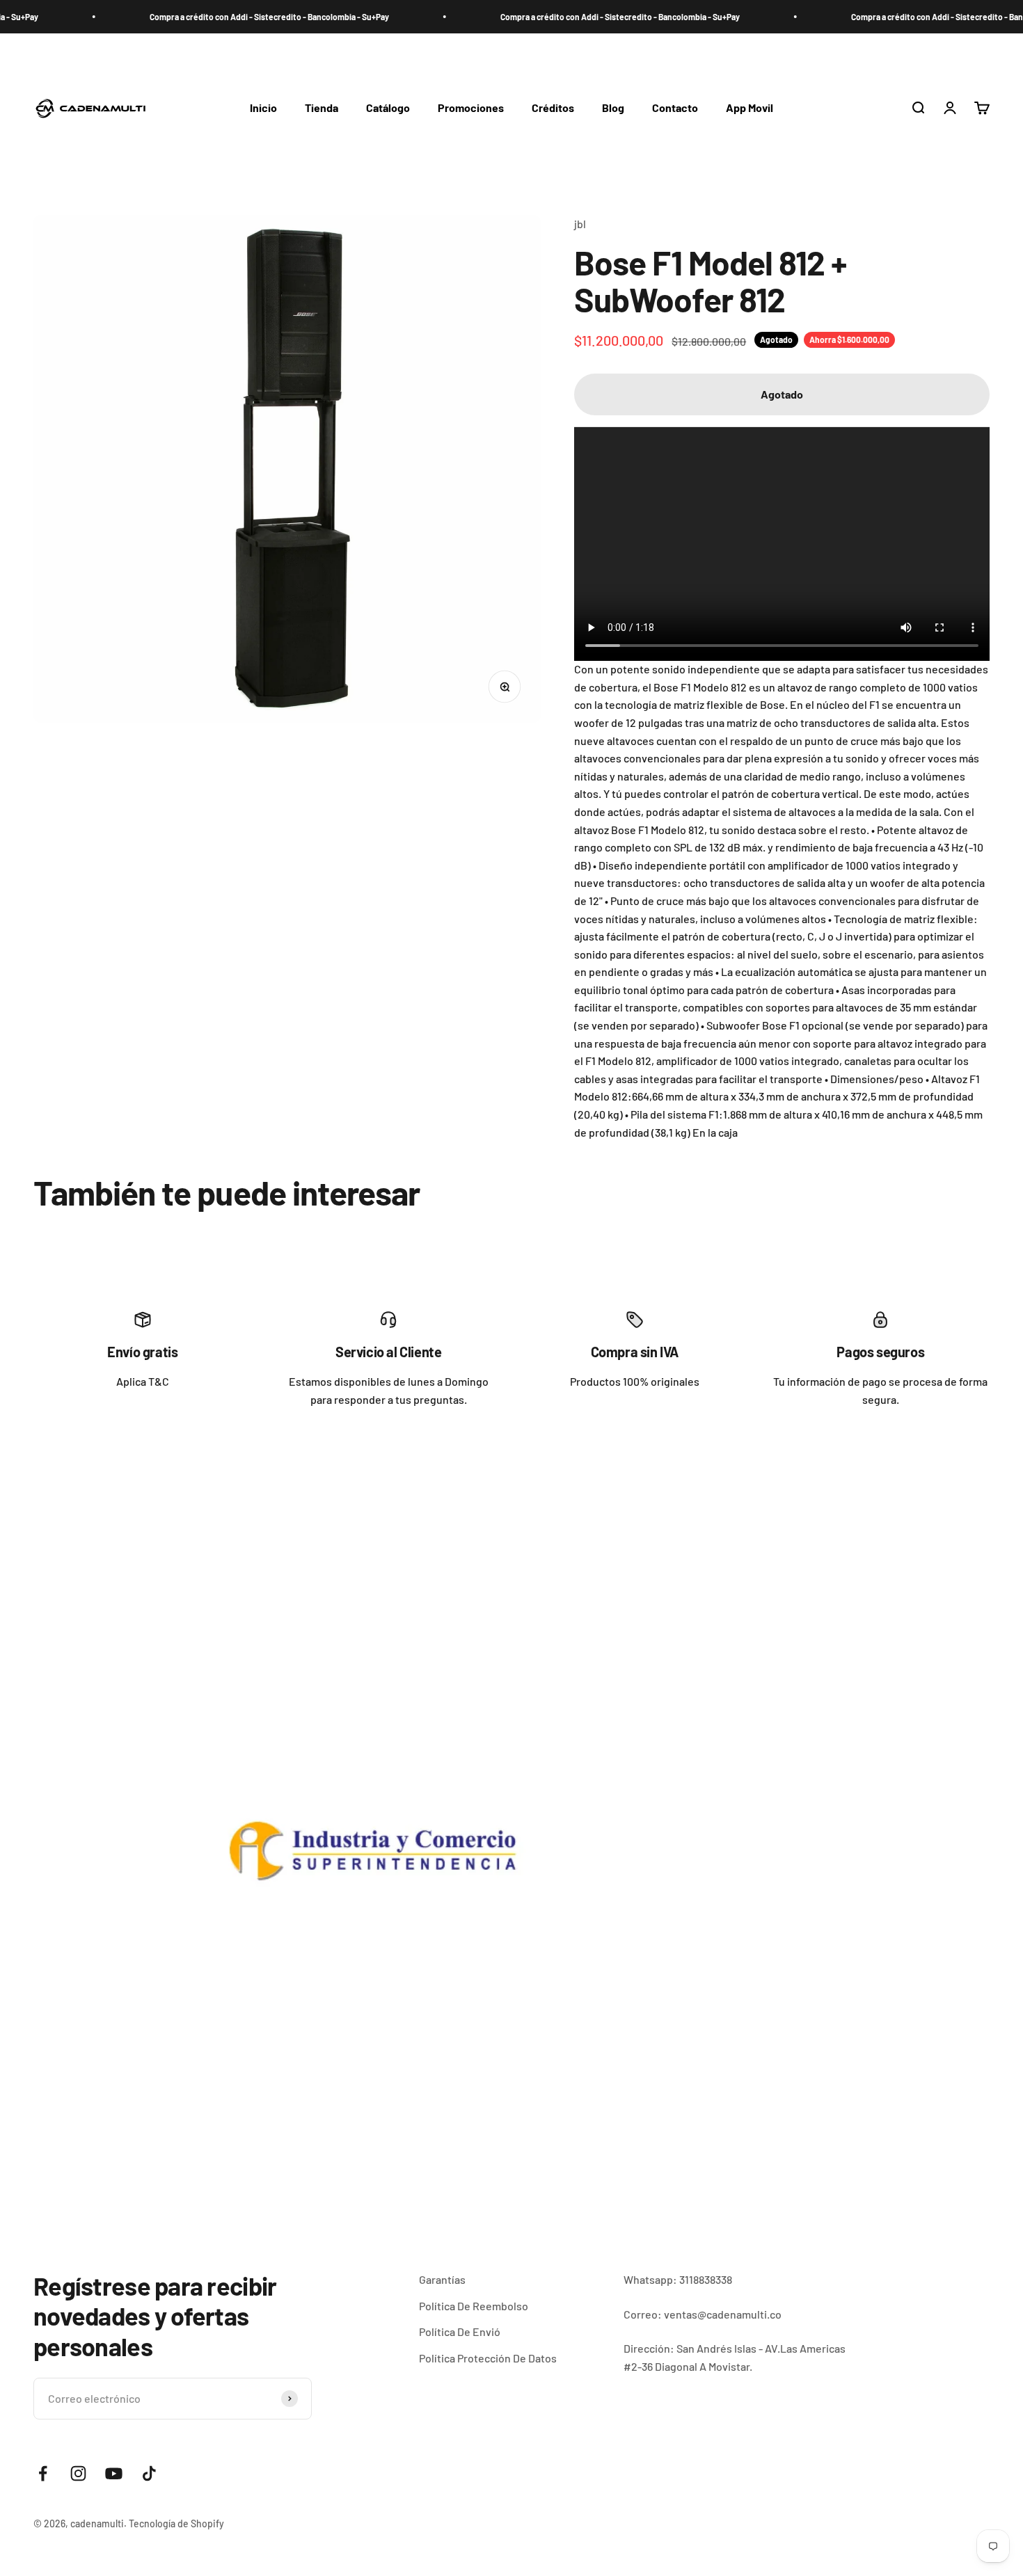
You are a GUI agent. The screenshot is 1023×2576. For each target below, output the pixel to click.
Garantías (442, 2279)
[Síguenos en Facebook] (43, 2473)
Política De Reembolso (474, 2306)
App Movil (750, 107)
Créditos (553, 107)
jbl (580, 224)
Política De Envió (460, 2331)
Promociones (471, 107)
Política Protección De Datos (488, 2358)
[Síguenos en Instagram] (78, 2473)
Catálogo (388, 107)
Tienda (322, 107)
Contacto (675, 107)
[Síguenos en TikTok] (149, 2473)
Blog (613, 107)
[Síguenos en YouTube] (114, 2473)
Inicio (263, 107)
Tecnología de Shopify (176, 2523)
